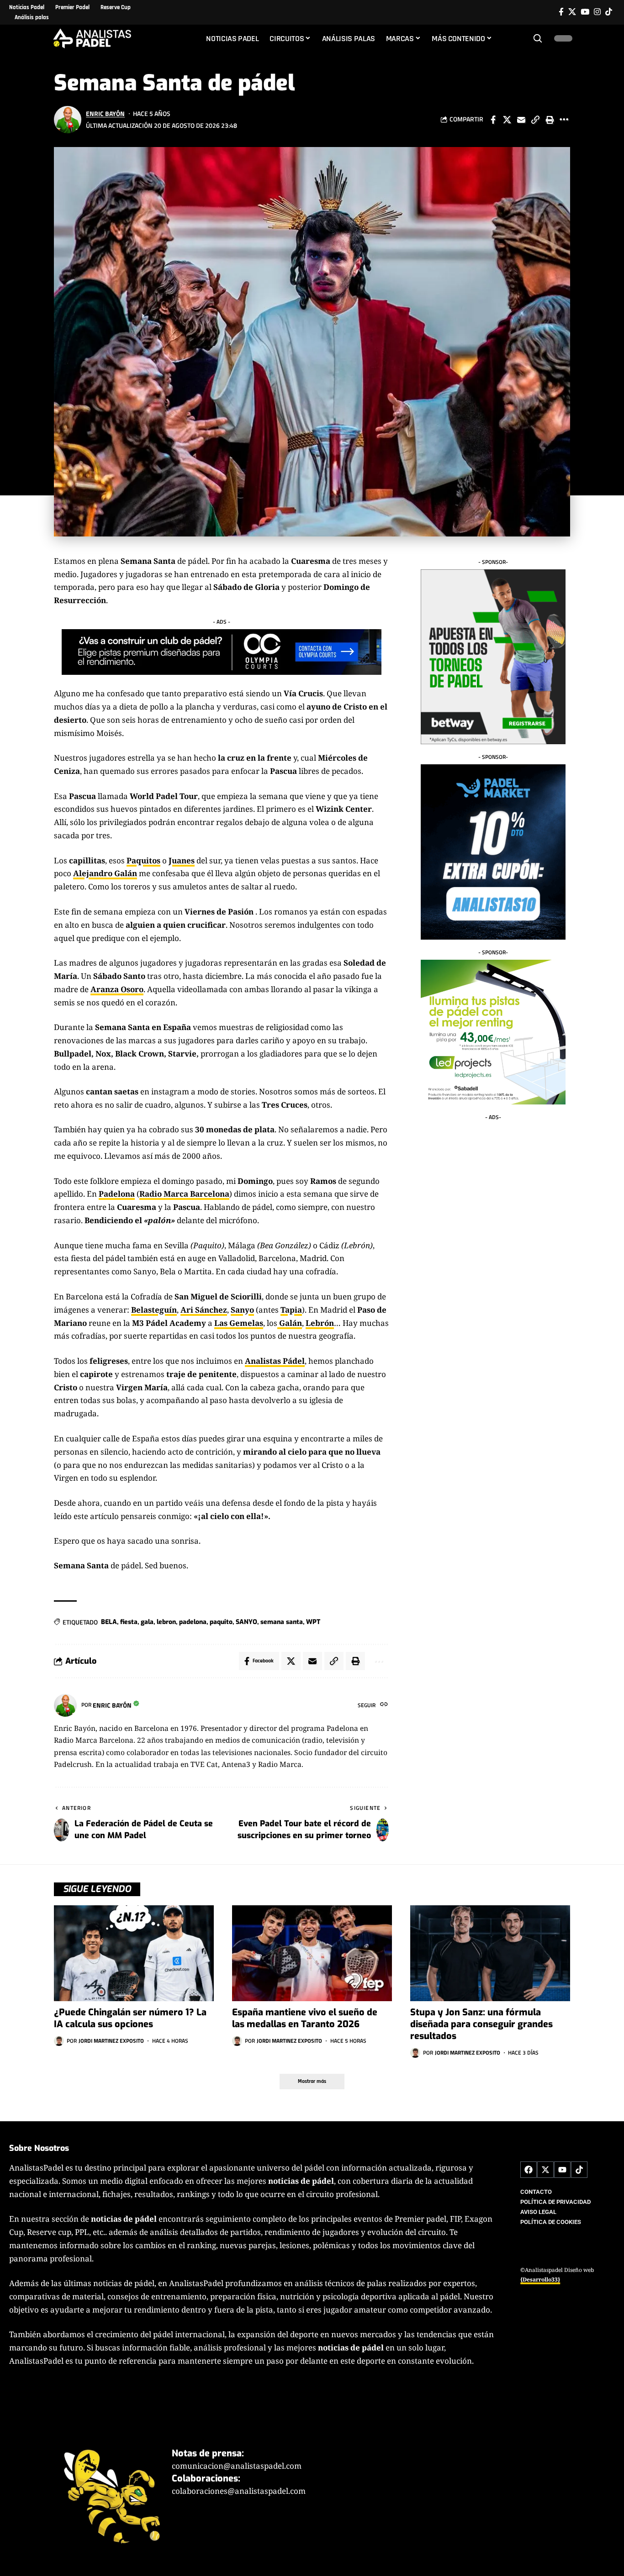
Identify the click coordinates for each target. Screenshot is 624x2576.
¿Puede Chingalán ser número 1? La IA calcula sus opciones (130, 2018)
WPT (313, 1622)
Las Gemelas (239, 1323)
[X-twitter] (545, 2170)
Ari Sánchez (204, 1310)
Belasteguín (154, 1310)
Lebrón (320, 1323)
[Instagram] (597, 12)
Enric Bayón (105, 113)
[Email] (521, 120)
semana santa (282, 1622)
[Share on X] (507, 120)
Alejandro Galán (105, 873)
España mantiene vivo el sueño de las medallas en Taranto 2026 (305, 2018)
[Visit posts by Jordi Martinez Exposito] (59, 2041)
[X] (572, 12)
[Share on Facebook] (493, 120)
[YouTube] (585, 12)
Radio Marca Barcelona (184, 1194)
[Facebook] (561, 12)
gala (147, 1622)
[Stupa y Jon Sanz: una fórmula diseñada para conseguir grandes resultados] (490, 1953)
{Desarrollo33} (540, 2279)
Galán (290, 1323)
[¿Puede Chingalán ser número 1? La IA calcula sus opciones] (134, 1953)
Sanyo (242, 1310)
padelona (193, 1622)
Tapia (291, 1310)
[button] (538, 38)
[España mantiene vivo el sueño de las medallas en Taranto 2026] (312, 1953)
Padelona (117, 1194)
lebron (166, 1622)
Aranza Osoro (117, 989)
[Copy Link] (535, 120)
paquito (221, 1622)
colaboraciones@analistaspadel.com (239, 2491)
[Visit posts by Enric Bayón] (68, 120)
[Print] (550, 120)
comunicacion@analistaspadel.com (237, 2466)
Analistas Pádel (275, 1361)
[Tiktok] (609, 12)
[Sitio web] (384, 1705)
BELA (109, 1622)
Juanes (182, 860)
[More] (564, 120)
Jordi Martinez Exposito (111, 2041)
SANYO (246, 1622)
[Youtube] (562, 2170)
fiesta (129, 1622)
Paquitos (143, 860)
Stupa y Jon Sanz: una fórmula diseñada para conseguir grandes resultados (481, 2024)
